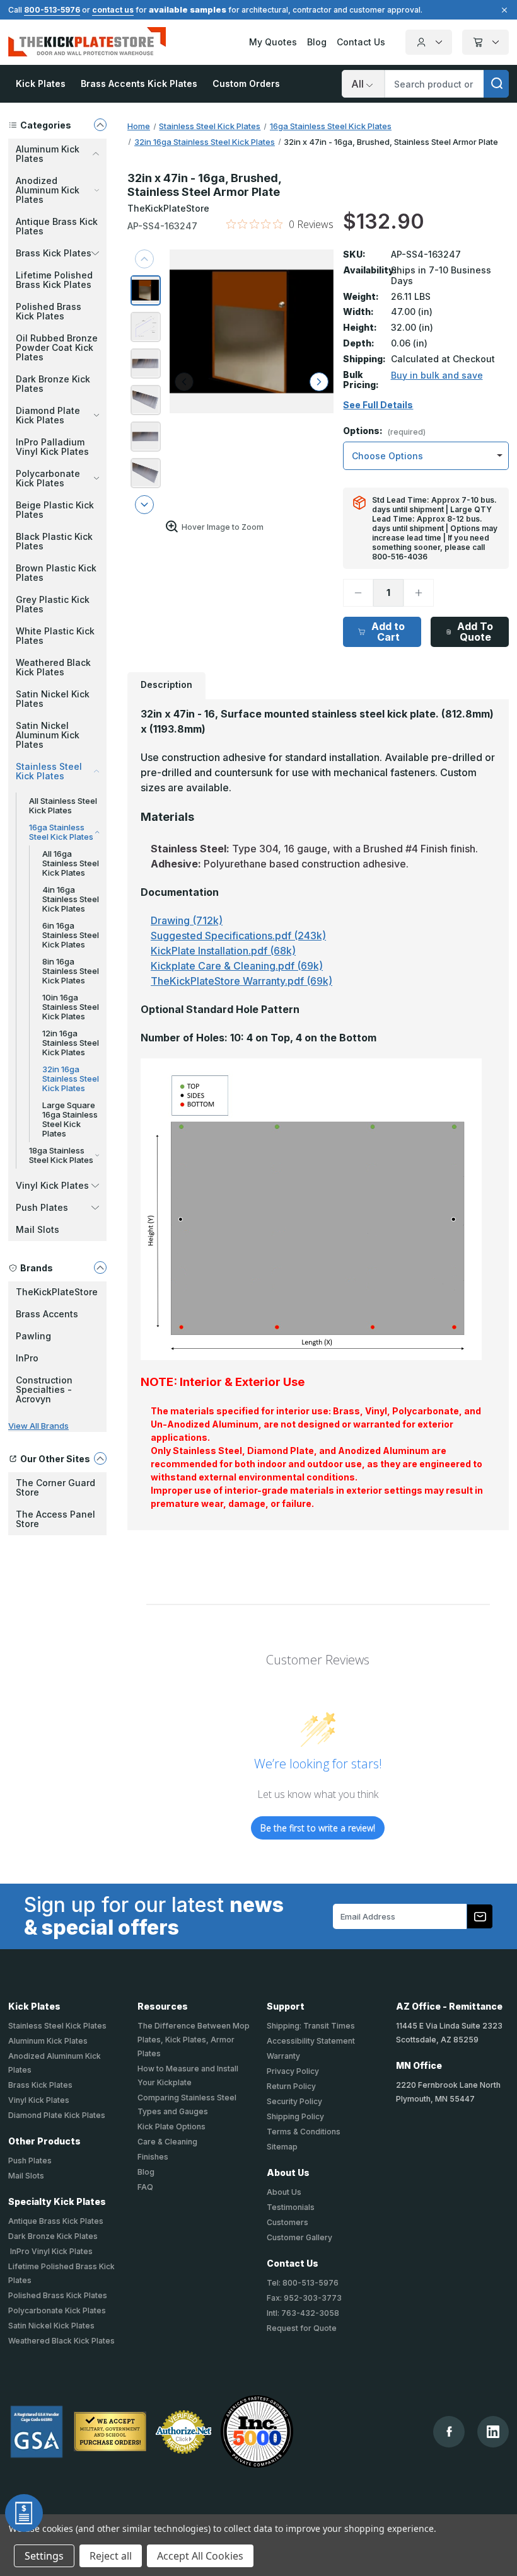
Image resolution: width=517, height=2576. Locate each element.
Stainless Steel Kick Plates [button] (49, 771)
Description (166, 684)
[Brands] (100, 1268)
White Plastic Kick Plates (55, 636)
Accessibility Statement (311, 2041)
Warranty (283, 2056)
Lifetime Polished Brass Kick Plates (54, 280)
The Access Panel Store (55, 1519)
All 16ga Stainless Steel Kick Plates (71, 863)
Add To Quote (475, 632)
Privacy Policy (293, 2071)
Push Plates (30, 2161)
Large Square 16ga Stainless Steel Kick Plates (70, 1119)
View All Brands (38, 1426)
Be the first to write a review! (318, 1828)
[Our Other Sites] (100, 1458)
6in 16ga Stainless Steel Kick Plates (71, 935)
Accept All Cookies (200, 2556)
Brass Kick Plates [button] (54, 253)
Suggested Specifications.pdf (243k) (238, 936)
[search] (496, 84)
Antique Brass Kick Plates (57, 226)
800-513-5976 (52, 10)
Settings (44, 2556)
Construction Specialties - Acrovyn (44, 1389)
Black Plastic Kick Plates (54, 541)
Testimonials (291, 2207)
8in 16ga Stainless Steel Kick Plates (71, 971)
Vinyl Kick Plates (39, 2100)
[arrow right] (319, 382)
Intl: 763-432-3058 (303, 2313)
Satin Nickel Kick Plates (53, 699)
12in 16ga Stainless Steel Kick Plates (71, 1043)
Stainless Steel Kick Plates (57, 2026)
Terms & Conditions (304, 2132)
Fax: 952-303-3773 (304, 2298)
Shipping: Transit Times (311, 2026)
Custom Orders (246, 83)
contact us (113, 10)
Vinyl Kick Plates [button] (52, 1185)
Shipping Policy (295, 2116)
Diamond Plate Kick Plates (57, 2115)
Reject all (111, 2556)
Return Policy (291, 2086)
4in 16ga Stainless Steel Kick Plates (71, 899)
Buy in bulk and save (437, 375)
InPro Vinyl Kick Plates (50, 2251)
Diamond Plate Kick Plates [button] (48, 415)
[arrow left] (184, 382)
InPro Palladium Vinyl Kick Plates (52, 447)
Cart (485, 42)
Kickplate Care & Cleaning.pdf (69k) (237, 966)
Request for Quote (302, 2328)
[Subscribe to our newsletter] (480, 1916)
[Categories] (100, 125)
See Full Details (378, 405)
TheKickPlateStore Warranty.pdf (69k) (241, 981)
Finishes (153, 2157)
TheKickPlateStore (57, 1292)
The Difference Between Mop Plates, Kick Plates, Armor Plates (194, 2040)
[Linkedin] (493, 2432)
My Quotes (273, 42)
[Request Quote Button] (24, 2513)
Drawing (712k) (187, 920)
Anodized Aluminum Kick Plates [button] (48, 190)
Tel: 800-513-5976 (303, 2283)
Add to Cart (388, 632)
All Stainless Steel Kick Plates (63, 805)
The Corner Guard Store (55, 1487)
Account (429, 42)
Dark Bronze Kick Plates (53, 384)
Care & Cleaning (167, 2142)
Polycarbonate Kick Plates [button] (48, 478)
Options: (384, 431)
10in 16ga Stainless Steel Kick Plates (71, 1007)
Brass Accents (47, 1314)
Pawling (33, 1336)
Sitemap (282, 2147)
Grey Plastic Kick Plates (53, 604)
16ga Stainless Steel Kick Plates (61, 832)
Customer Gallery (299, 2237)
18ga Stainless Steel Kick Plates (61, 1155)
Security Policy (294, 2101)
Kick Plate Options (171, 2127)
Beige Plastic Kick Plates (55, 510)
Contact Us (361, 42)
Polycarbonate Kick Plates (57, 2310)
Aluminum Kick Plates (48, 2041)
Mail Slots (38, 1229)
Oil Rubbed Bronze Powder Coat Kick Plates (57, 347)
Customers (288, 2222)
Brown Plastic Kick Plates (56, 573)
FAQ (145, 2187)
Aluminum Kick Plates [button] (48, 154)
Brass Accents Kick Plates (139, 83)
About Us (284, 2192)
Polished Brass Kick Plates (49, 311)
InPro (27, 1358)
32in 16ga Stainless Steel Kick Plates (71, 1079)
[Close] (502, 10)
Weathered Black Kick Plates (53, 667)
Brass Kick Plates (40, 2085)
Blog (317, 42)
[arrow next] (144, 505)
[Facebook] (449, 2431)
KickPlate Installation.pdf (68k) (223, 951)
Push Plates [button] (42, 1207)
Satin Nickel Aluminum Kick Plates (48, 735)
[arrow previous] (144, 259)
